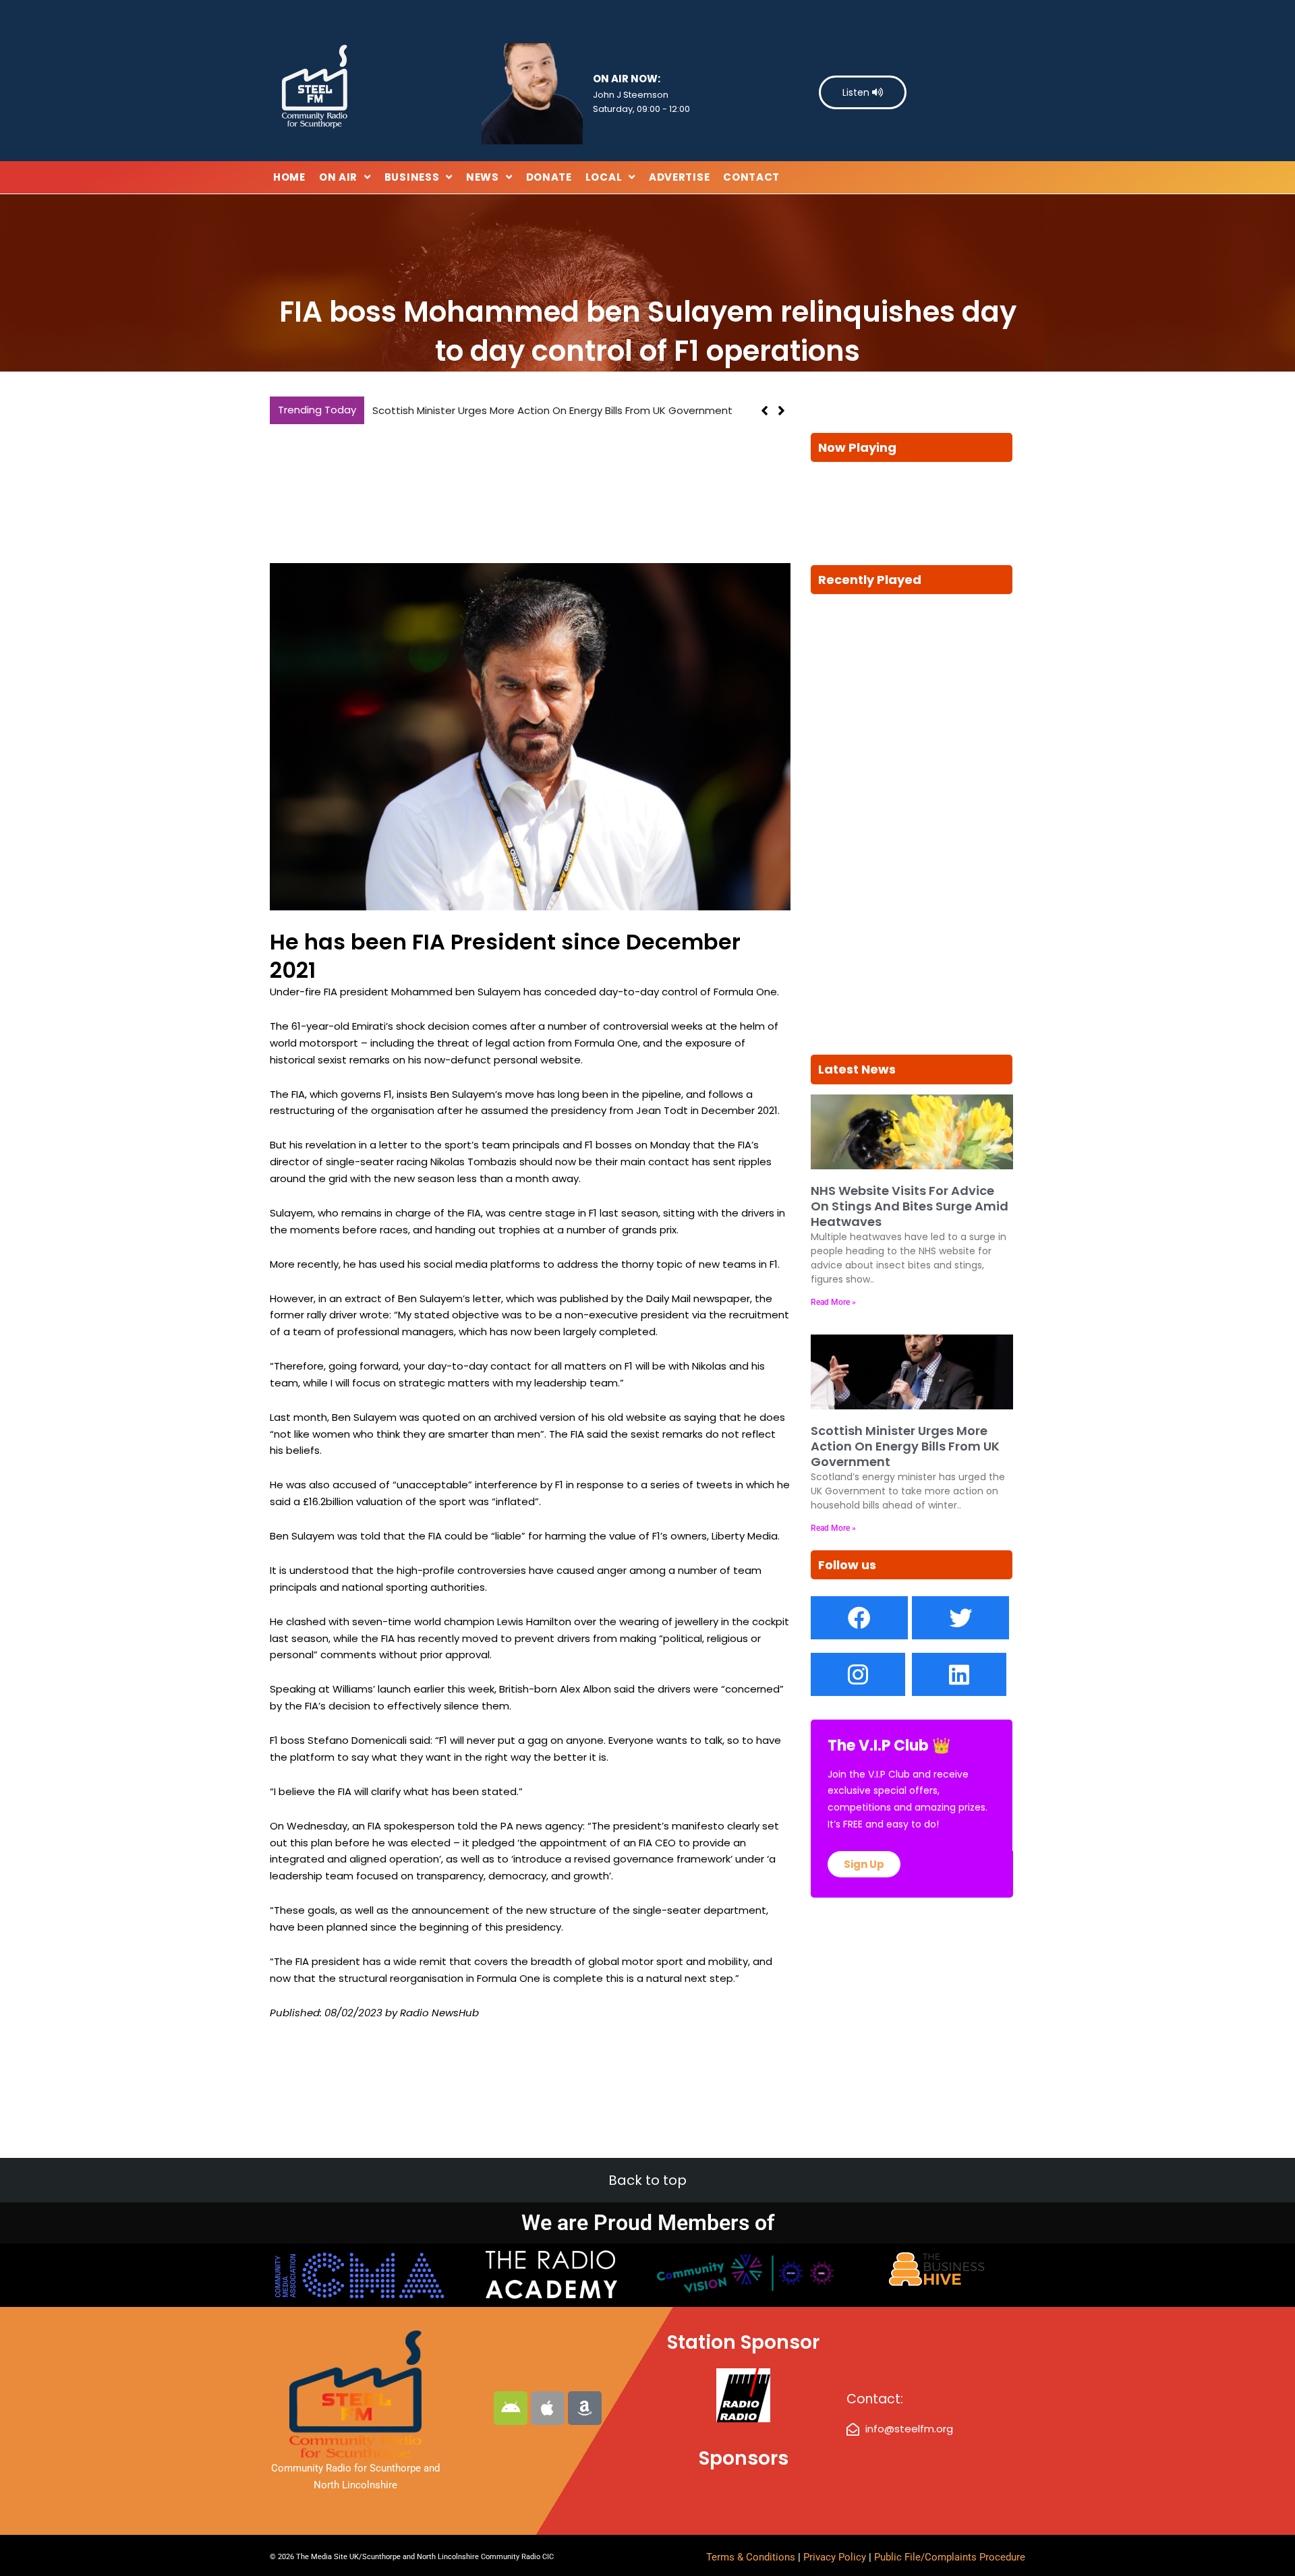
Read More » (833, 1302)
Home (289, 177)
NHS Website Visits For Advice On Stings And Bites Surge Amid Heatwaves (910, 1206)
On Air (338, 177)
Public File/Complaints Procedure (950, 2557)
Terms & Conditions (751, 2557)
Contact (751, 177)
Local (604, 177)
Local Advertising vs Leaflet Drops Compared (485, 410)
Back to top (647, 2180)
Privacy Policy (836, 2557)
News (483, 177)
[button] (781, 411)
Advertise (679, 177)
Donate (549, 177)
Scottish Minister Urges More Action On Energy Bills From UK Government (905, 1446)
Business (412, 177)
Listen (857, 92)
